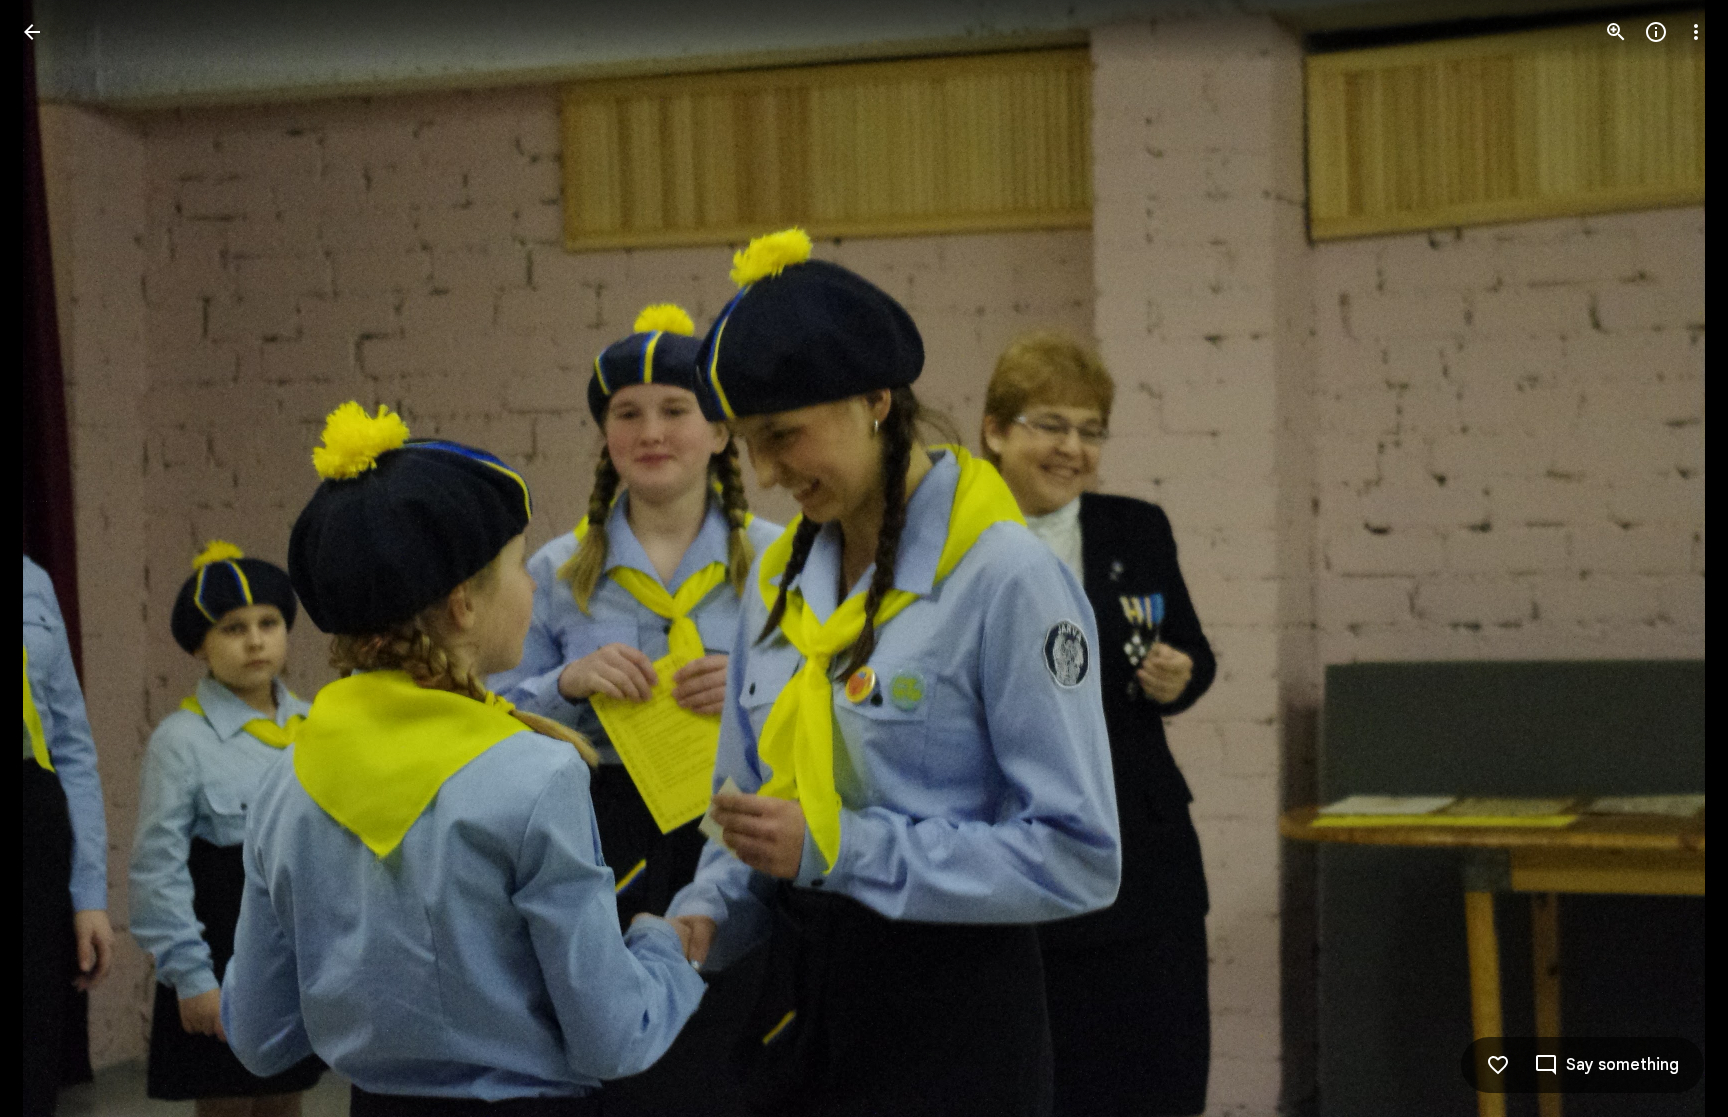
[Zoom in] (1616, 32)
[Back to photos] (32, 32)
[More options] (1696, 32)
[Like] (1498, 1065)
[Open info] (1656, 32)
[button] (56, 559)
